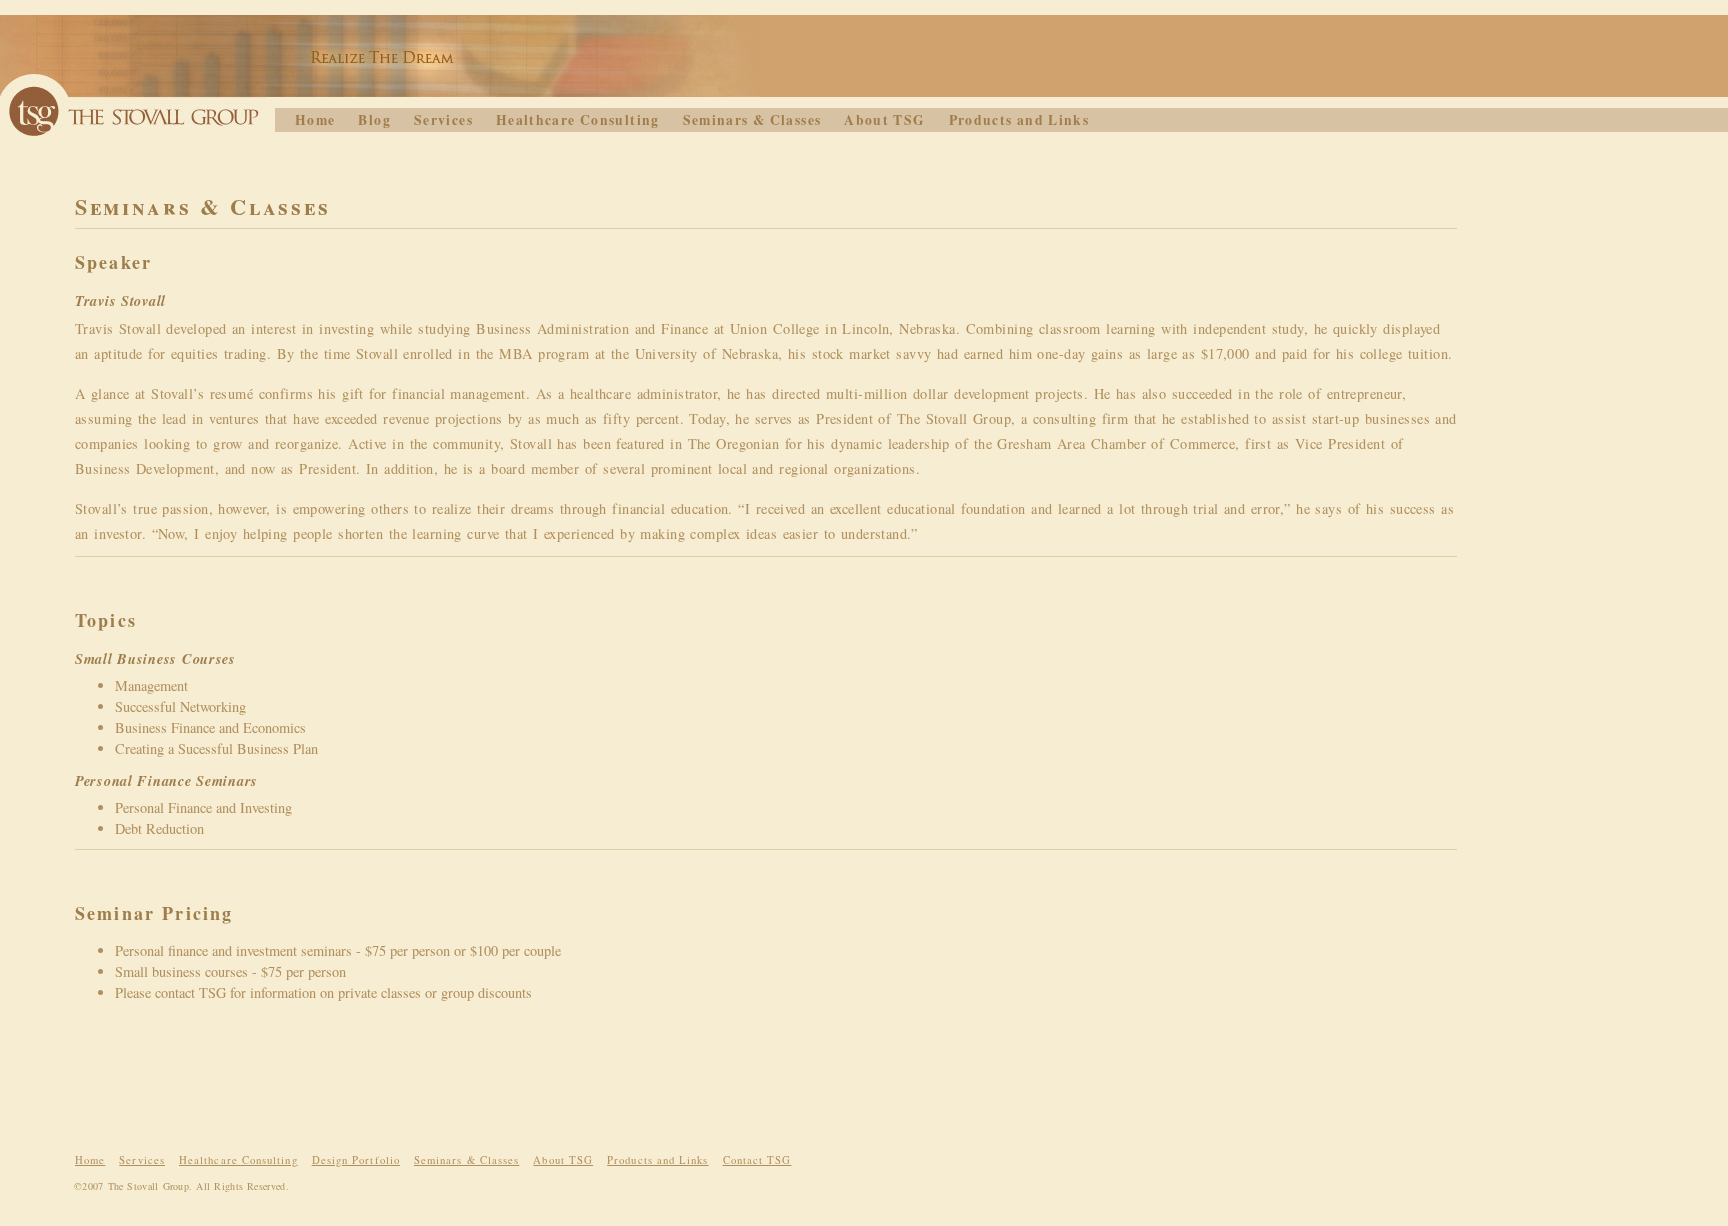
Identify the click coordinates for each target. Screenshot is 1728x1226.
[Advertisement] (1164, 1119)
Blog (374, 120)
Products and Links (1019, 120)
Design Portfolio (356, 1160)
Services (443, 120)
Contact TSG (757, 1160)
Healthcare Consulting (578, 120)
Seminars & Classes (752, 120)
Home (315, 120)
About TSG (884, 120)
